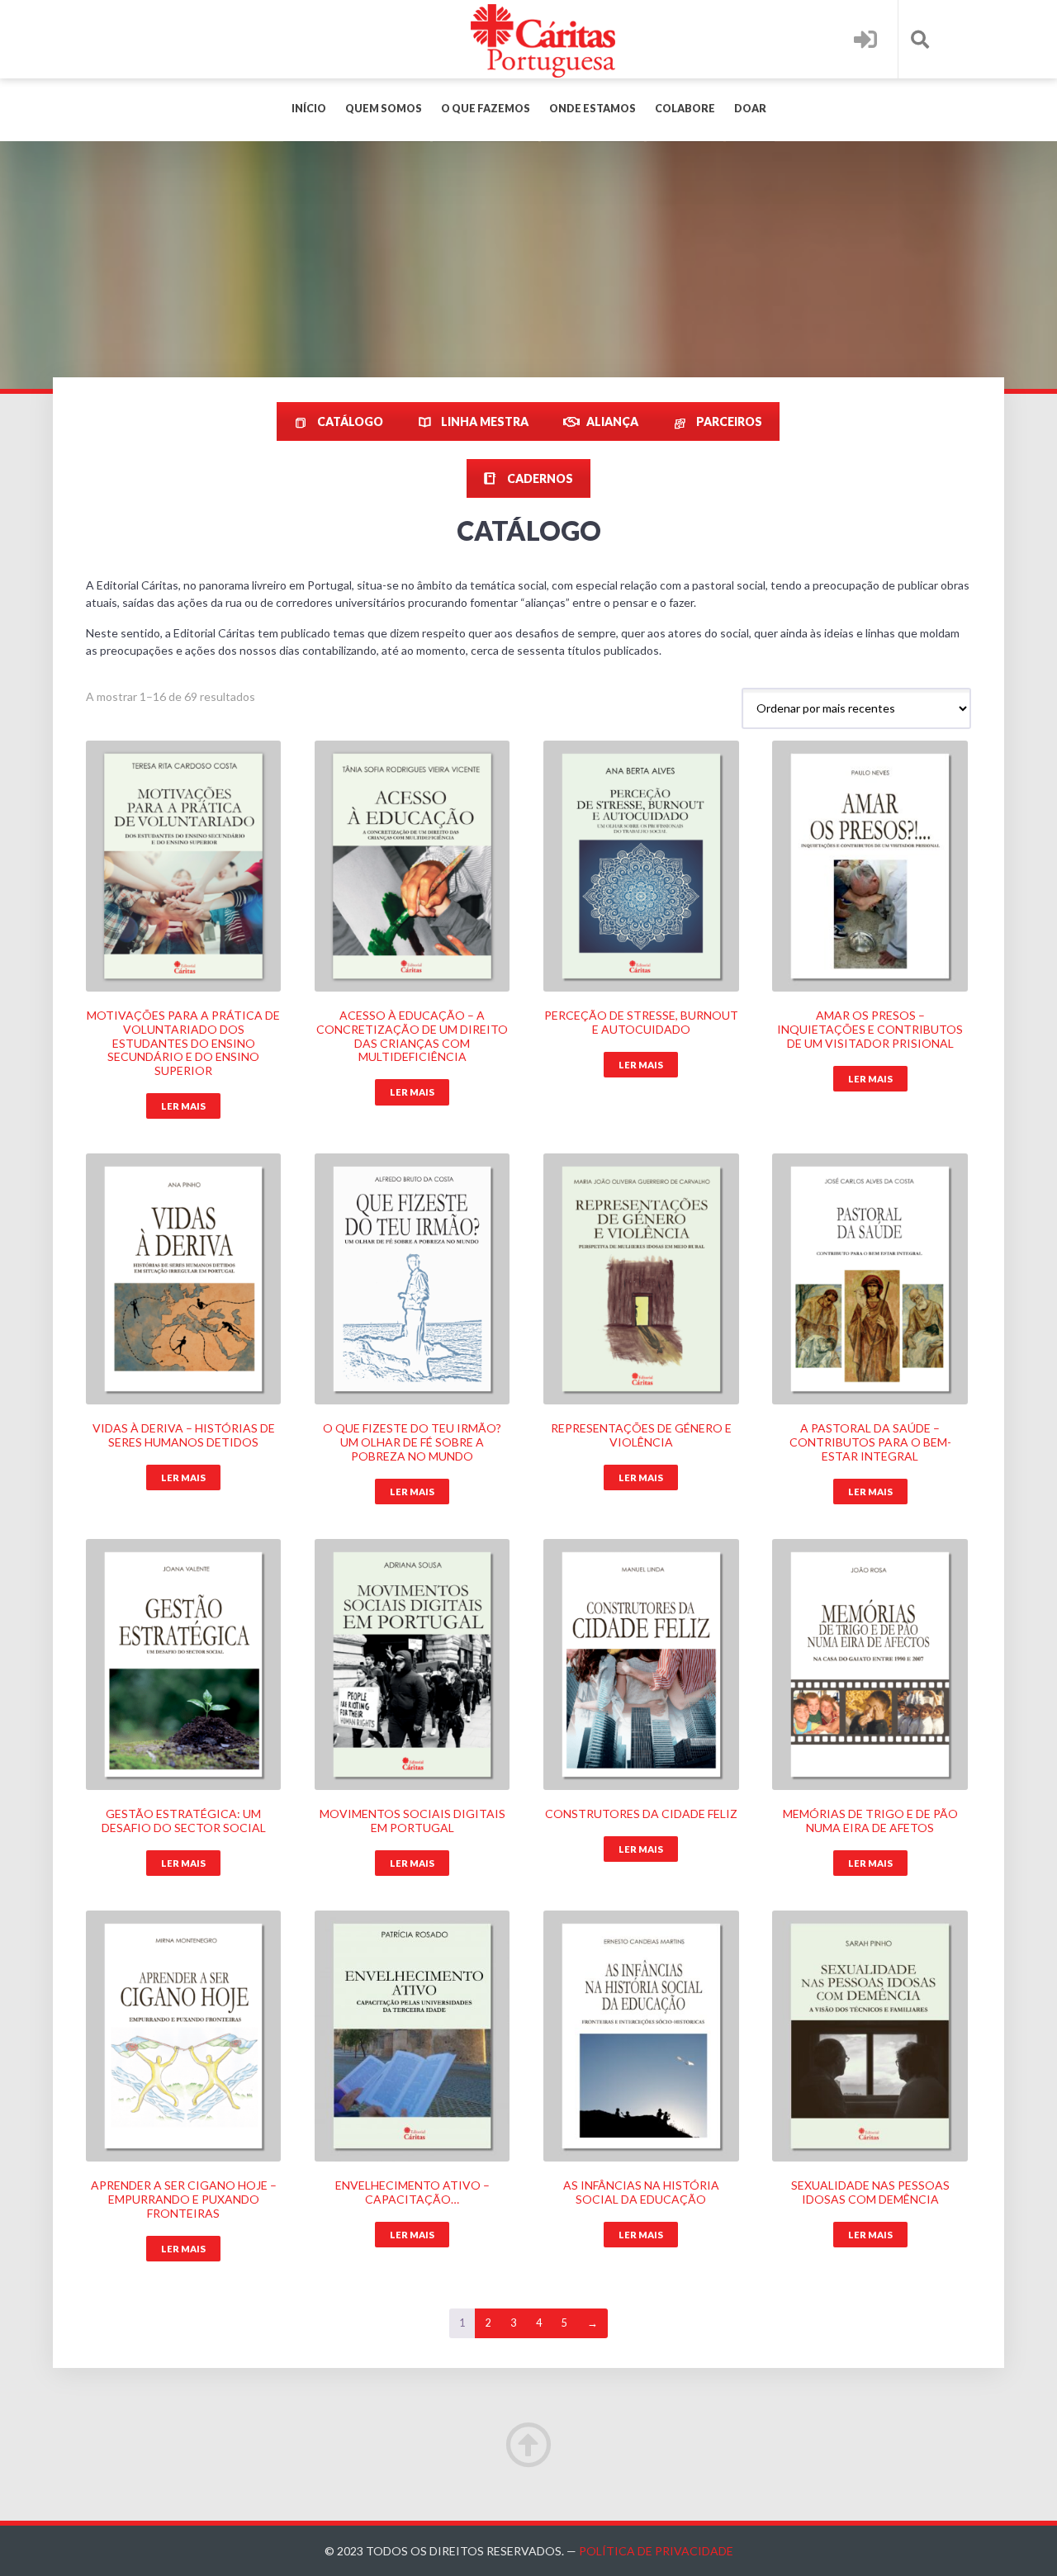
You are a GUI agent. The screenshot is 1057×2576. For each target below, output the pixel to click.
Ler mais (183, 1106)
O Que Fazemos (486, 109)
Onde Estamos (592, 109)
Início (309, 109)
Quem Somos (384, 109)
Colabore (685, 109)
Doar (750, 109)
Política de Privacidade (656, 2551)
